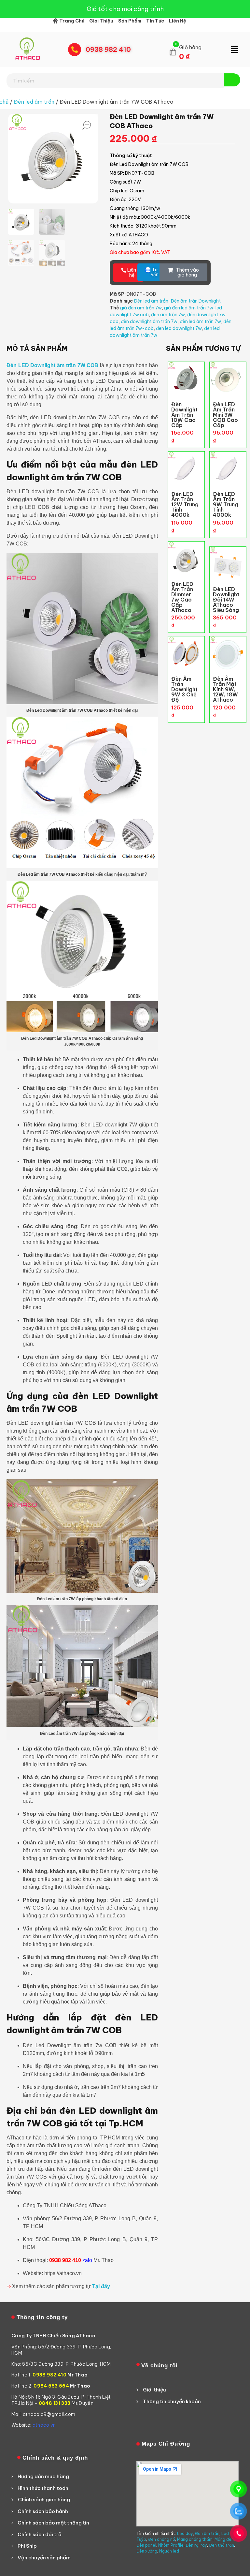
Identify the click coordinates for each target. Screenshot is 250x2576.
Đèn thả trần (222, 2545)
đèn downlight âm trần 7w (149, 321)
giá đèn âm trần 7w (141, 308)
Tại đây (101, 2286)
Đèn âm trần (207, 2533)
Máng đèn (224, 2539)
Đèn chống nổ (162, 2539)
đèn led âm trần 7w (200, 321)
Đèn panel (146, 2545)
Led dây (185, 2533)
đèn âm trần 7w (168, 315)
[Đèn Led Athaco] (28, 49)
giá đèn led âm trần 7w (189, 308)
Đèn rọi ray (196, 2545)
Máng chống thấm (195, 2539)
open (87, 125)
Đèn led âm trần (34, 102)
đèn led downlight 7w (179, 328)
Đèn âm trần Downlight (196, 301)
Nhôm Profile (171, 2545)
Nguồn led (169, 2551)
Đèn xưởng (147, 2551)
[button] (235, 50)
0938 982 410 (108, 49)
